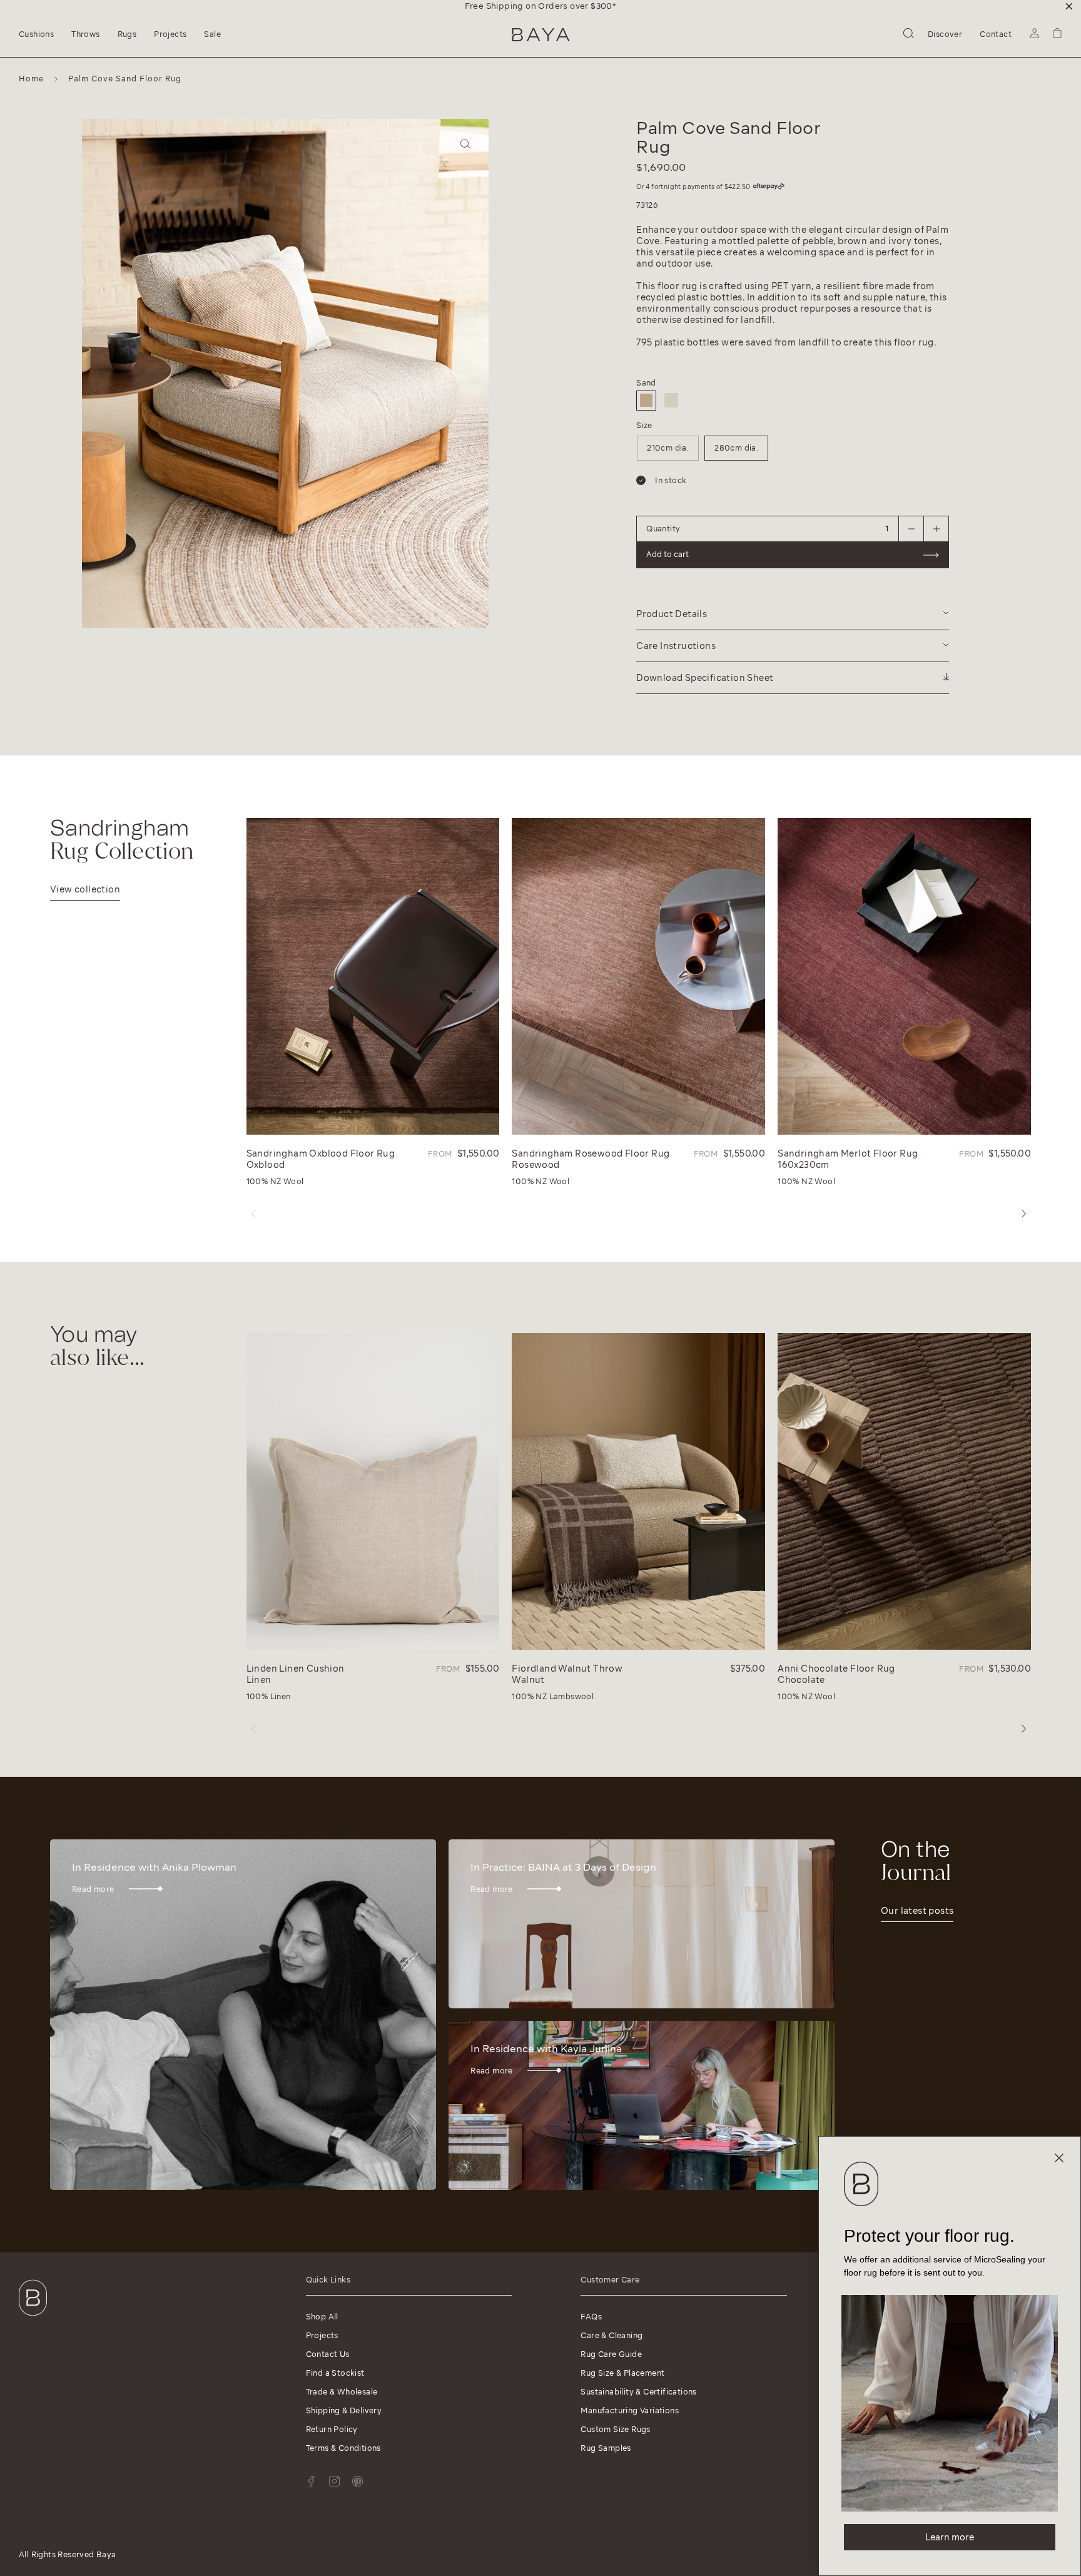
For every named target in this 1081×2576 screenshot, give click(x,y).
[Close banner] (1069, 6)
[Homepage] (541, 35)
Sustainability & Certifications (638, 2392)
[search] (909, 35)
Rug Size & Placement (622, 2373)
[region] (540, 6)
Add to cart (589, 347)
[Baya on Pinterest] (358, 2481)
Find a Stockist (335, 2373)
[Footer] (33, 2318)
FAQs (591, 2317)
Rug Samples (606, 2448)
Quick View (276, 1122)
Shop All (322, 2317)
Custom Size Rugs (615, 2429)
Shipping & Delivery (344, 2410)
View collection (85, 889)
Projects (322, 2335)
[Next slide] (94, 391)
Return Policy (332, 2429)
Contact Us (328, 2354)
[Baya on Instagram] (334, 2481)
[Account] (1034, 35)
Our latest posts (917, 1911)
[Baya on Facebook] (311, 2481)
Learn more (950, 2537)
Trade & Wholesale (342, 2392)
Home (31, 79)
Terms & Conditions (343, 2448)
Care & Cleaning (612, 2335)
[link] (950, 2403)
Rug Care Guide (611, 2354)
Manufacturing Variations (630, 2410)
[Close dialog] (1059, 2158)
